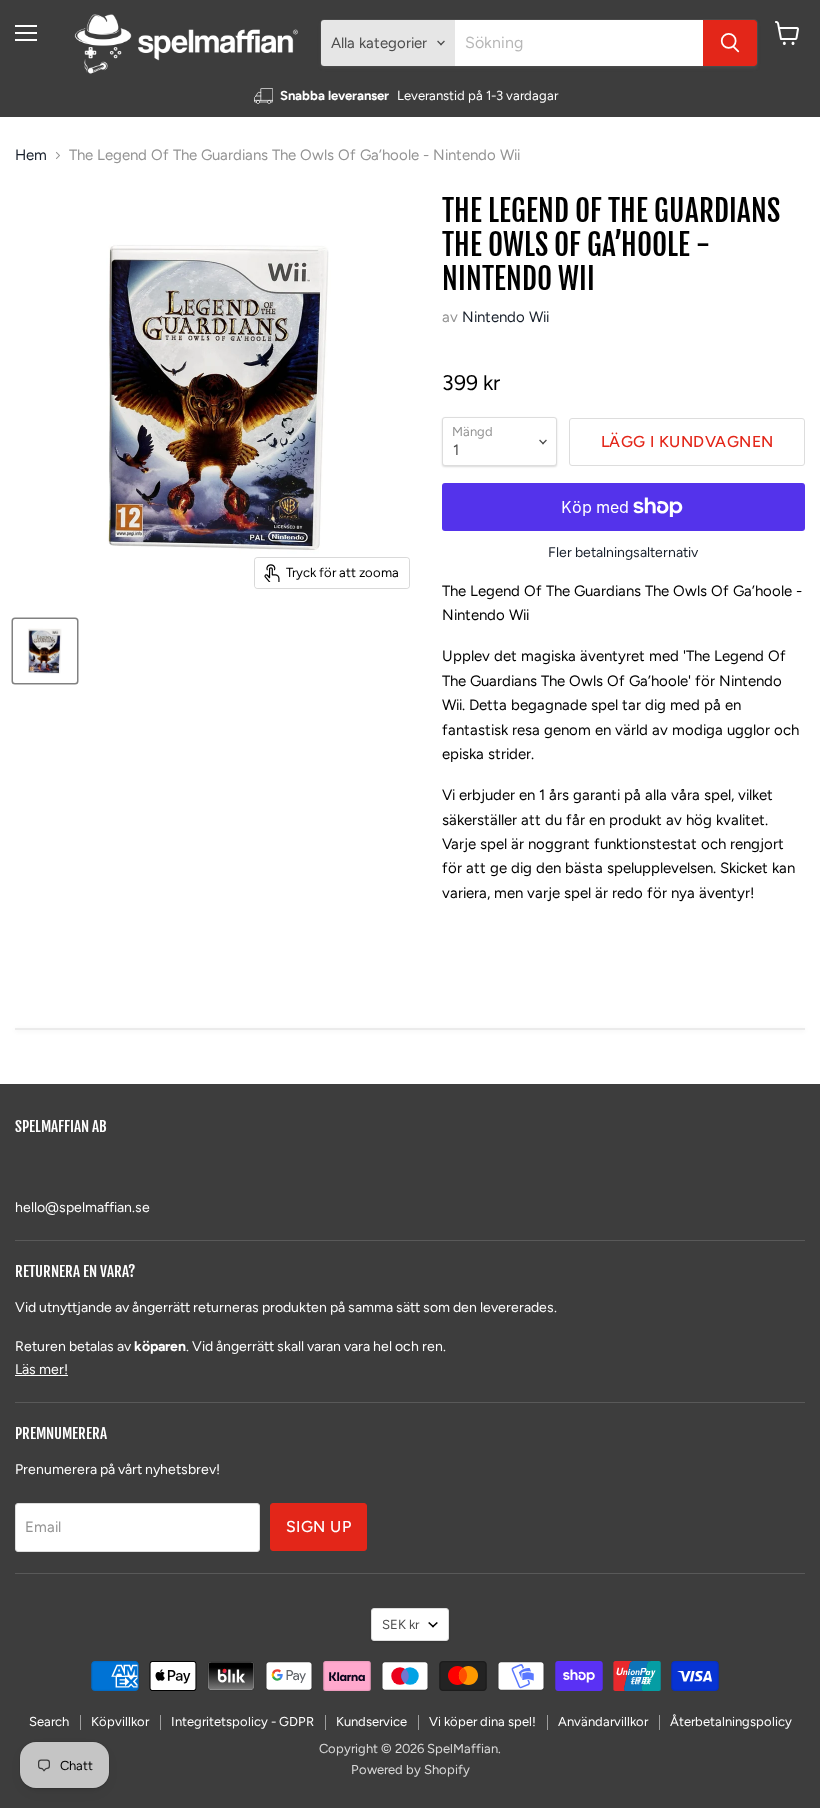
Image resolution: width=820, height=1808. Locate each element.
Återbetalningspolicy (731, 1721)
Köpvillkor (120, 1721)
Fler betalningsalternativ (623, 553)
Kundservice (371, 1721)
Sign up (318, 1526)
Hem (31, 155)
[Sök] (730, 43)
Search (49, 1721)
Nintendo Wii (505, 317)
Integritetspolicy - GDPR (242, 1721)
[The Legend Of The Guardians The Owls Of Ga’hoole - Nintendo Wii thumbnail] (45, 651)
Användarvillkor (603, 1721)
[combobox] (579, 43)
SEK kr (400, 1624)
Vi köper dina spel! (482, 1721)
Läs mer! (41, 1369)
